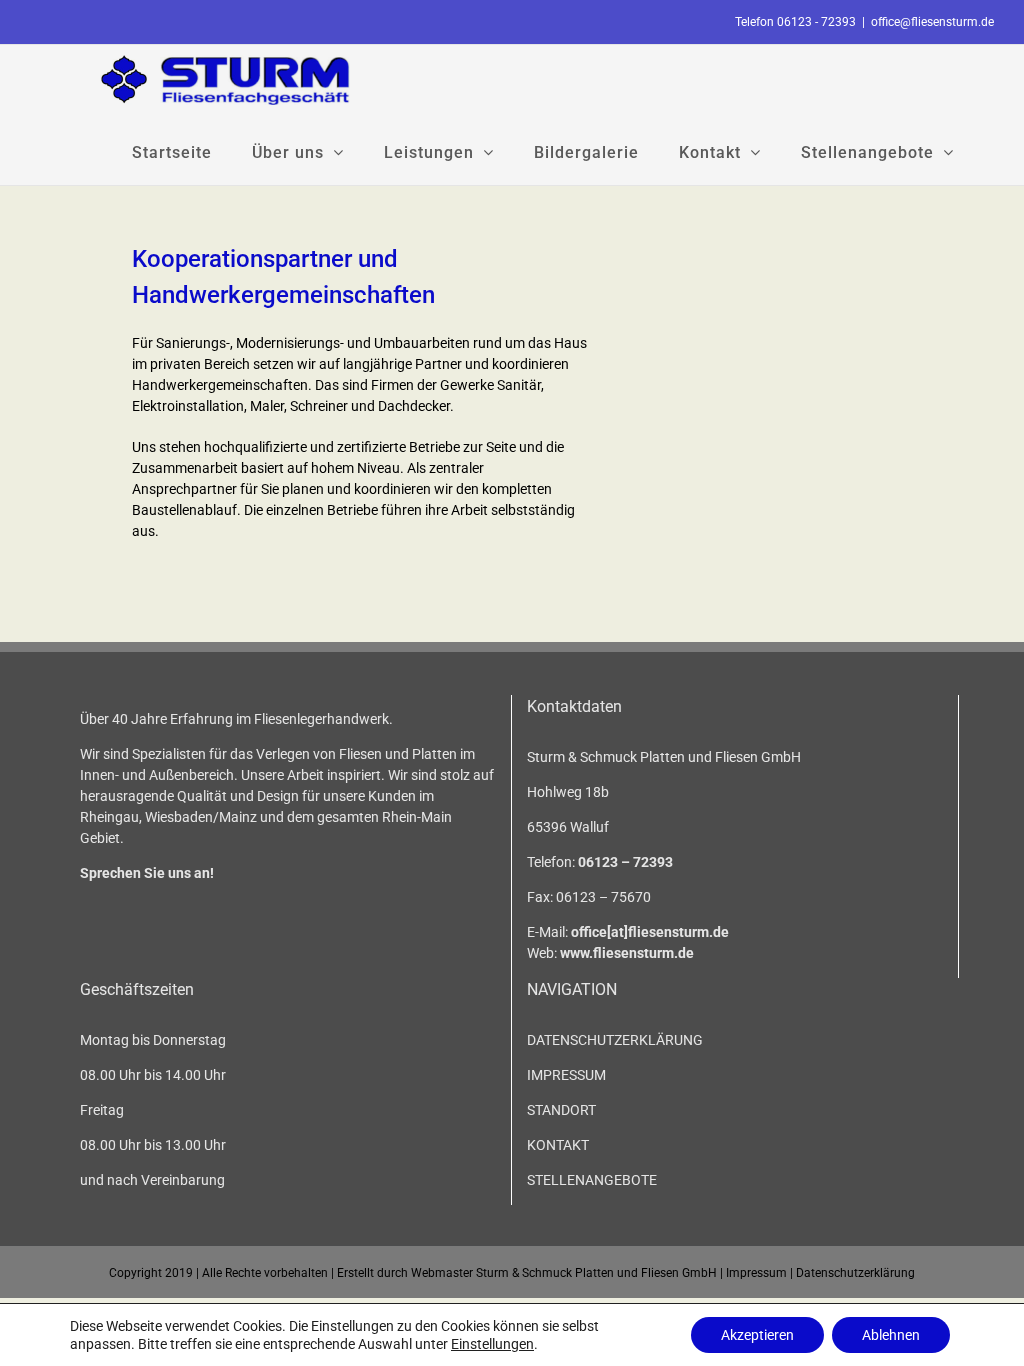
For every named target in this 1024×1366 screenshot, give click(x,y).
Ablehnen (891, 1335)
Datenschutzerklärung (855, 1273)
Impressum (756, 1273)
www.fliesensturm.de (627, 953)
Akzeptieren (757, 1335)
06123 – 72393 (625, 862)
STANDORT (561, 1110)
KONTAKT (558, 1145)
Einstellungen (492, 1344)
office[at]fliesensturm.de (650, 932)
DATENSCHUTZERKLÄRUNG (615, 1040)
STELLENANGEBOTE (592, 1180)
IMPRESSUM (566, 1075)
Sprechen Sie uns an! (147, 873)
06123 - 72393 (816, 22)
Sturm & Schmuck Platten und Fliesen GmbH (596, 1273)
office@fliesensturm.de (932, 22)
